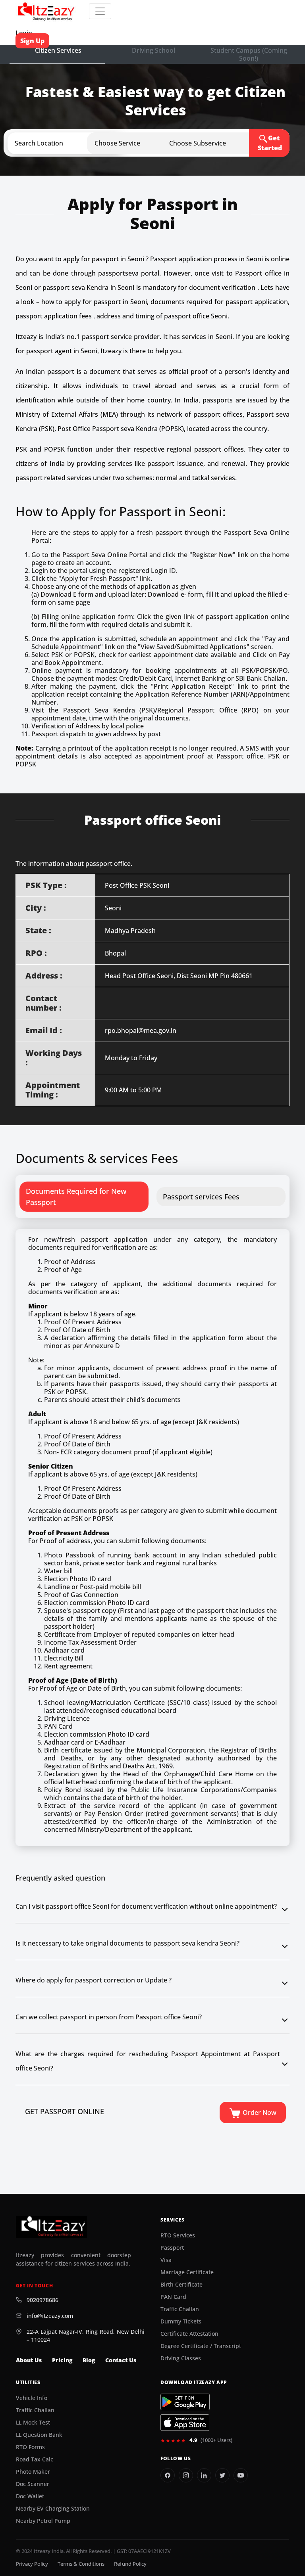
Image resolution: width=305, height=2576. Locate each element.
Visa (166, 2260)
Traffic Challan (180, 2309)
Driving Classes (181, 2358)
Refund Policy (130, 2564)
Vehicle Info (32, 2398)
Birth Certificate (181, 2285)
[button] (72, 143)
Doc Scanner (33, 2484)
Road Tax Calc (35, 2459)
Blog (89, 2360)
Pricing (62, 2360)
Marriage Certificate (187, 2272)
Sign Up (32, 41)
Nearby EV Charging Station (53, 2509)
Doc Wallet (30, 2496)
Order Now (259, 2113)
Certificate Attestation (189, 2334)
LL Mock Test (33, 2423)
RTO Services (178, 2235)
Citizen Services (58, 50)
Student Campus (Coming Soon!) (249, 54)
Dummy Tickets (181, 2321)
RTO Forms (30, 2447)
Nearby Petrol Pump (43, 2521)
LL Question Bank (39, 2435)
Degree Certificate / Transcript (201, 2346)
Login (24, 33)
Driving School (153, 50)
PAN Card (173, 2297)
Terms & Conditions (81, 2564)
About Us (29, 2360)
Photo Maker (33, 2472)
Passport (172, 2248)
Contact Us (121, 2360)
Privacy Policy (32, 2564)
